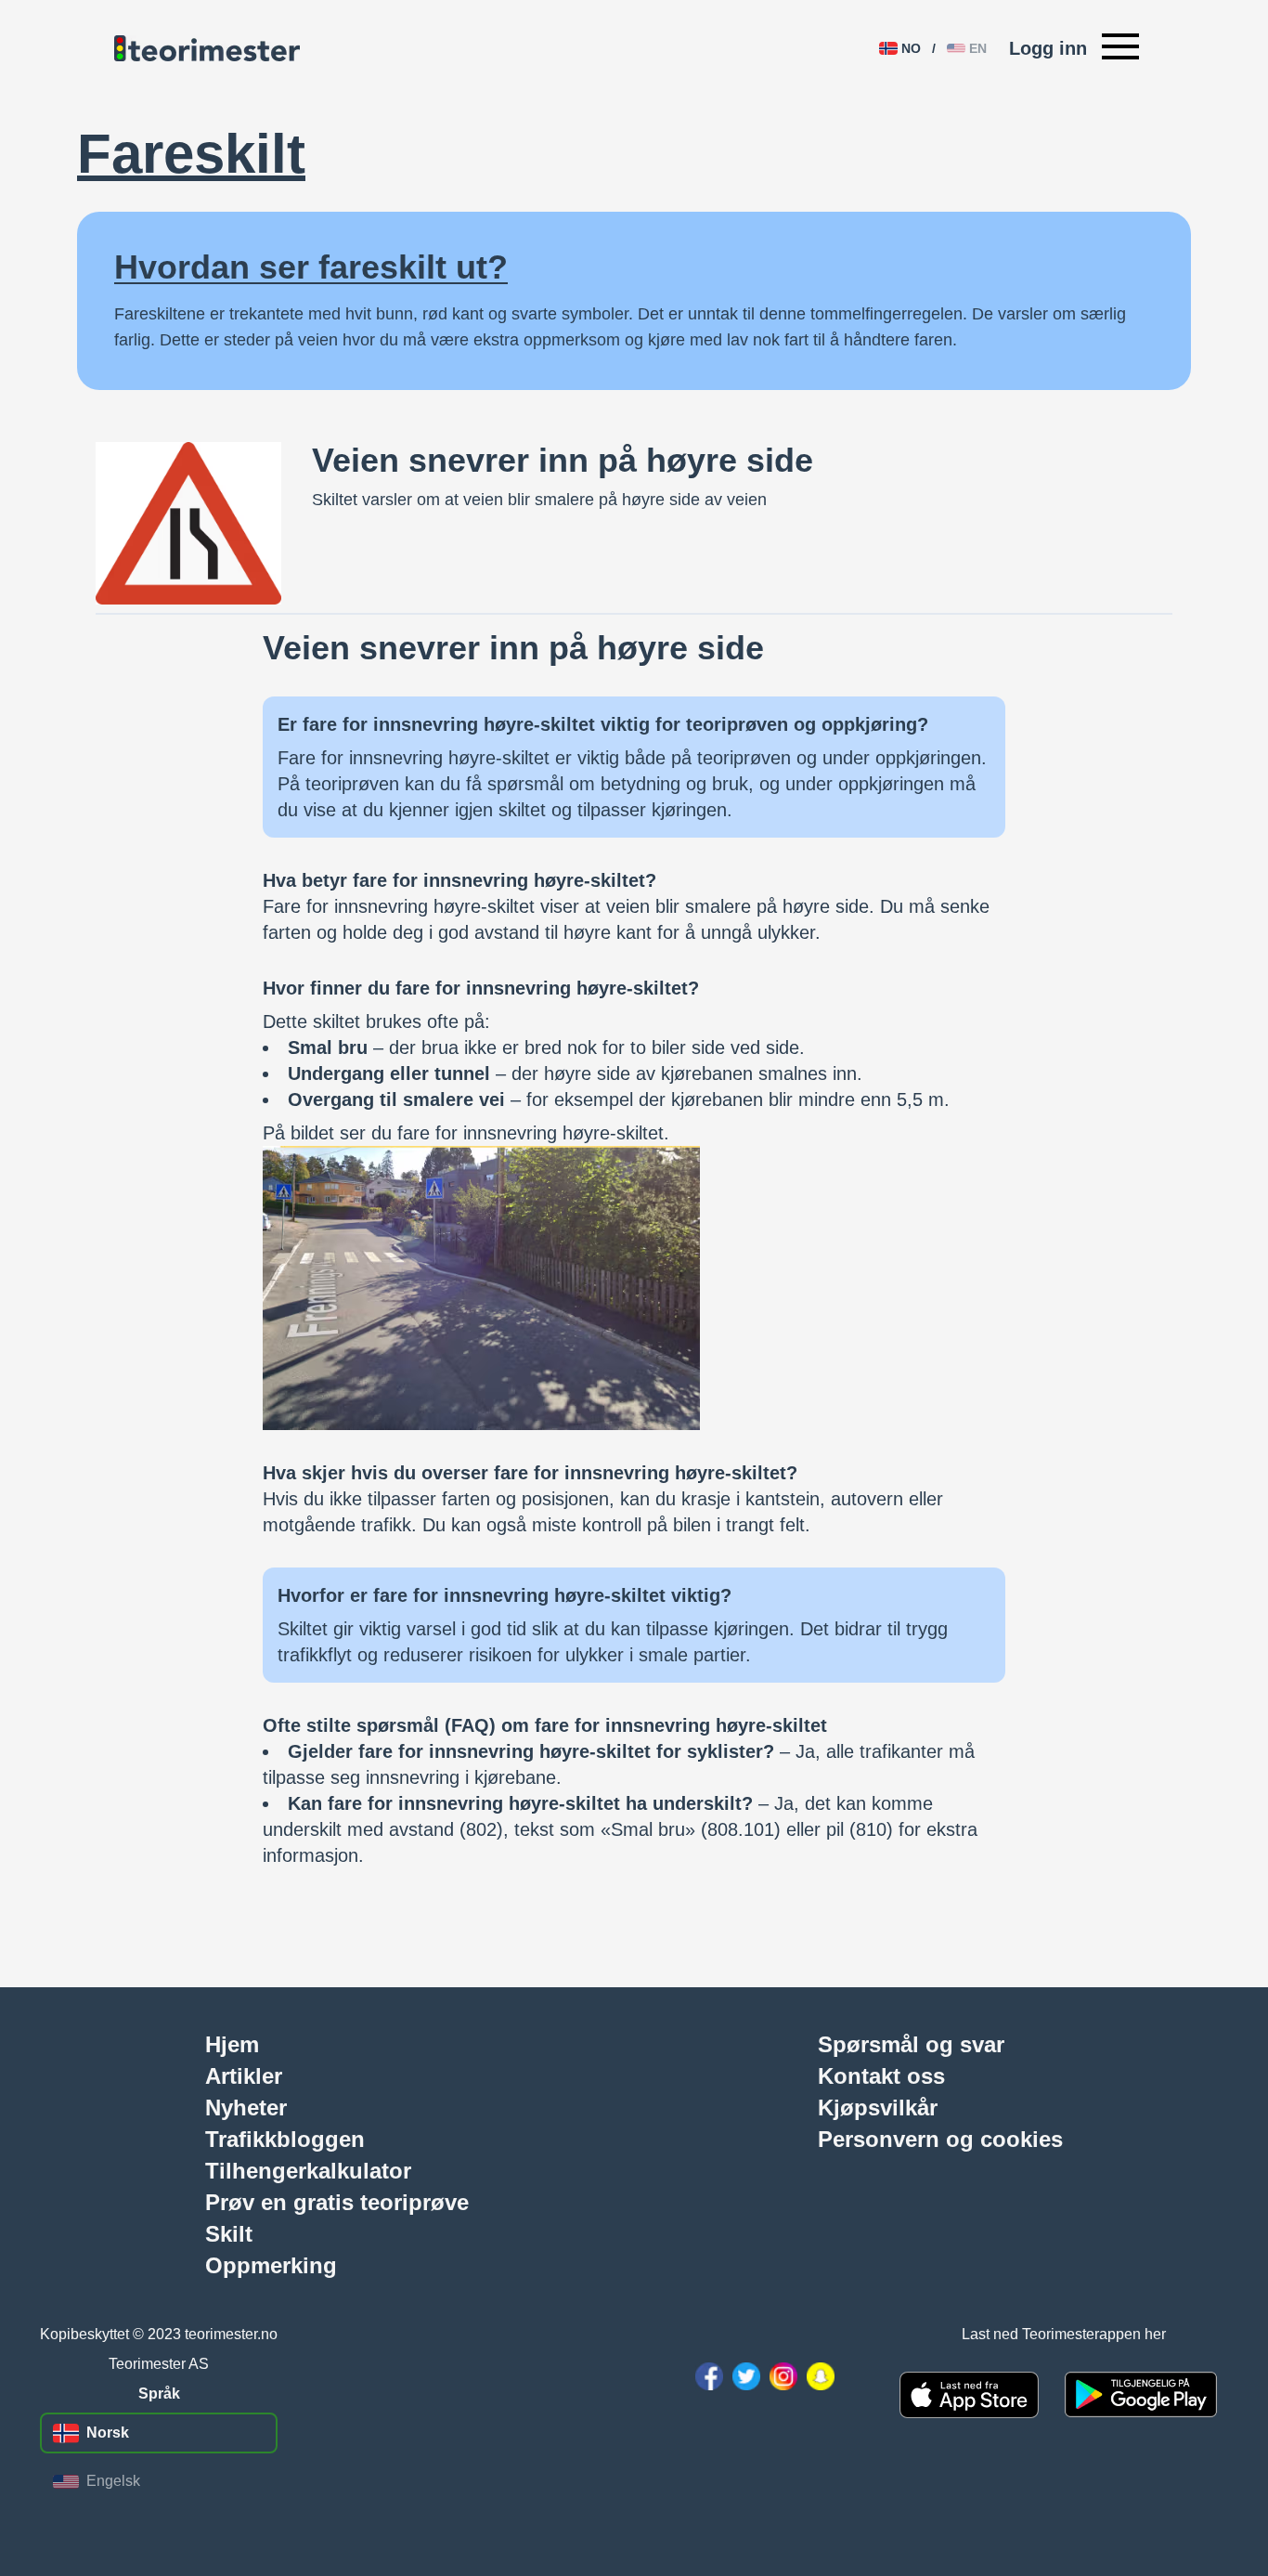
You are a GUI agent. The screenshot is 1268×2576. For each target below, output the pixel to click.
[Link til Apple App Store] (969, 2395)
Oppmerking (271, 2265)
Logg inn (1048, 48)
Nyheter (246, 2107)
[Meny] (1120, 48)
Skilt (229, 2233)
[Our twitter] (746, 2376)
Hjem (232, 2044)
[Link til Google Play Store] (1141, 2394)
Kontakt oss (881, 2075)
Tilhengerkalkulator (308, 2170)
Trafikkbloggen (285, 2139)
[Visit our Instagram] (783, 2376)
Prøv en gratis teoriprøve (337, 2202)
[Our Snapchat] (821, 2376)
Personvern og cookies (940, 2139)
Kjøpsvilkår (878, 2107)
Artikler (244, 2075)
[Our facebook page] (709, 2376)
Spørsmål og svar (911, 2044)
